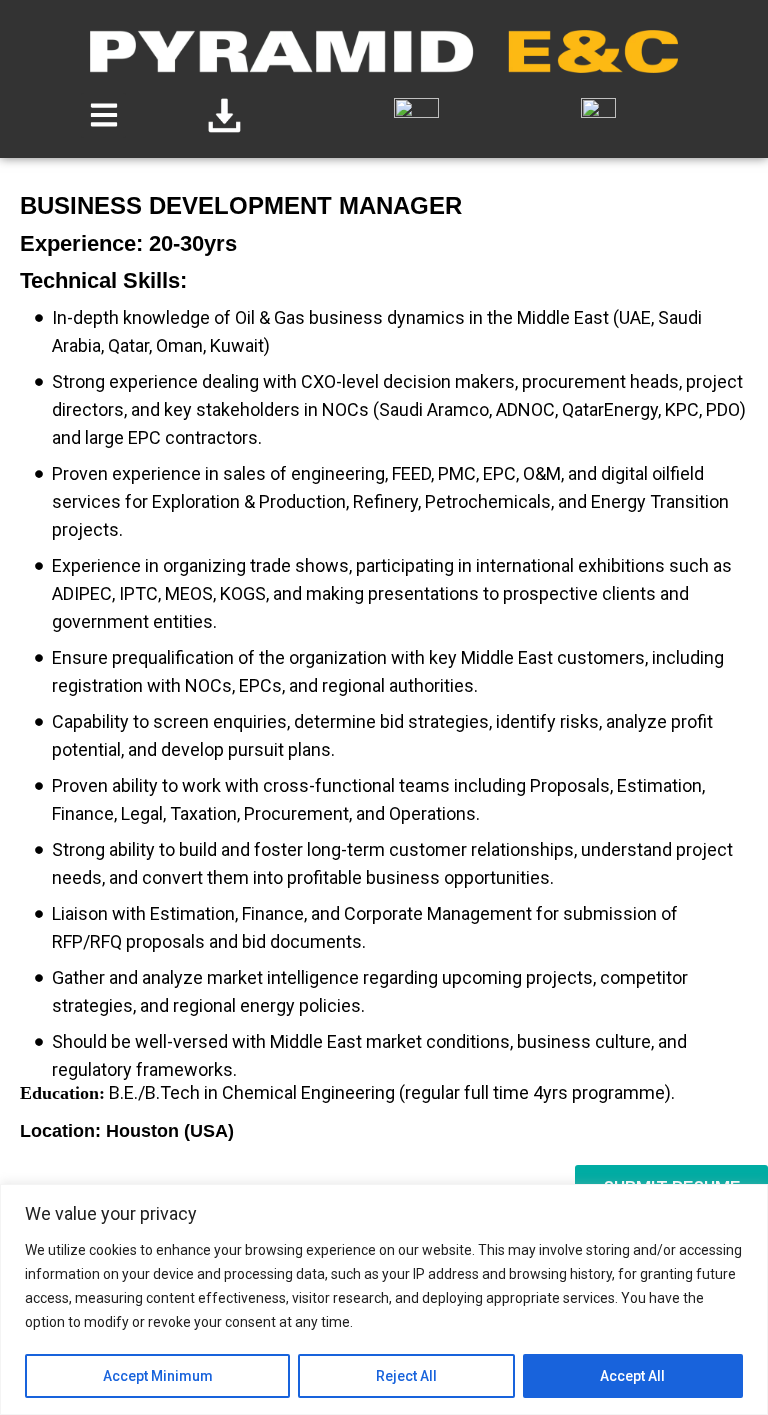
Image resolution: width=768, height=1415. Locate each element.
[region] (384, 1299)
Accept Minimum (158, 1376)
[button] (103, 115)
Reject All (406, 1376)
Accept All (632, 1376)
